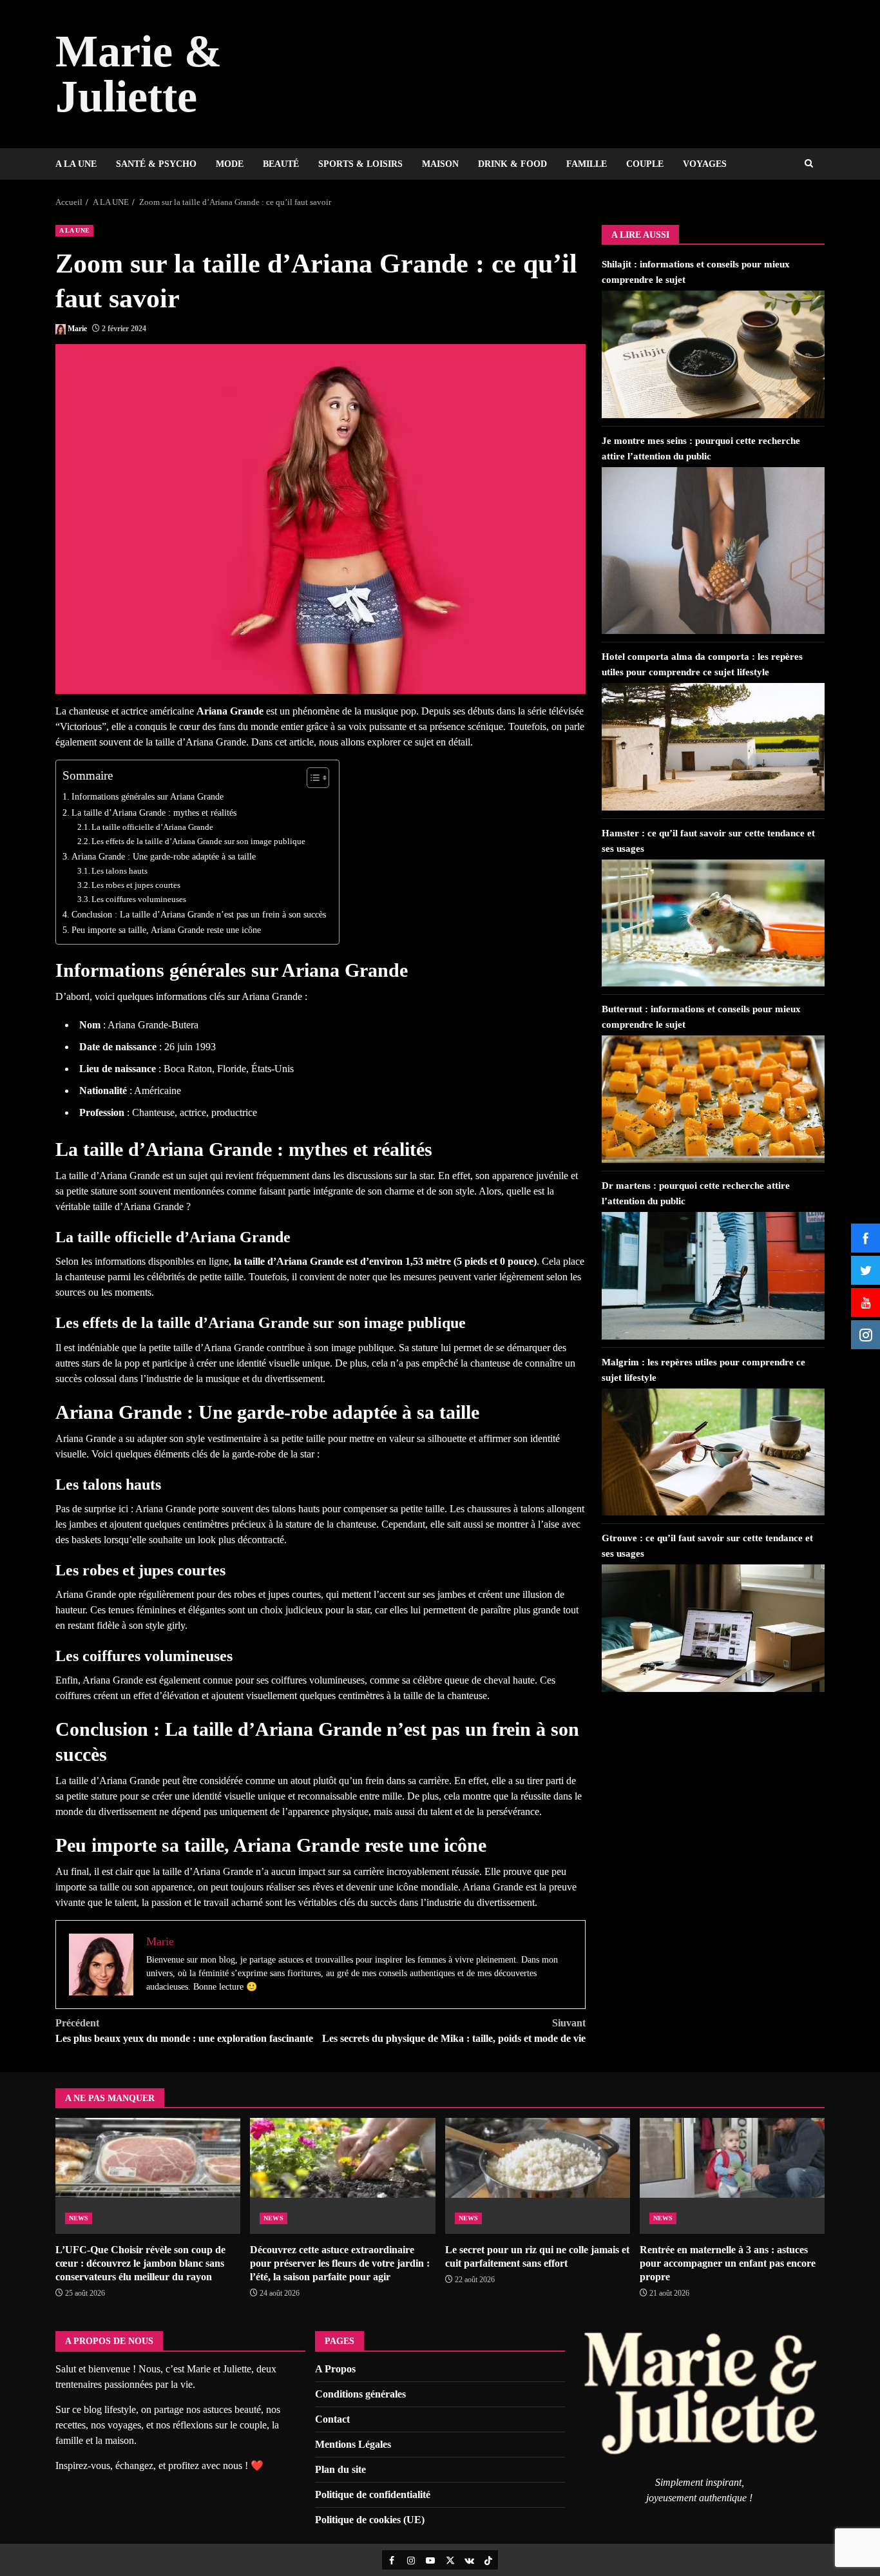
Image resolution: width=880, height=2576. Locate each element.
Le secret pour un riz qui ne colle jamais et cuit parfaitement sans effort (538, 2176)
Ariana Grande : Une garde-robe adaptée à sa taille (164, 856)
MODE (230, 164)
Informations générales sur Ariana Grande (148, 796)
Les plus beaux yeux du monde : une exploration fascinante (184, 2031)
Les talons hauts (120, 871)
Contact (332, 2419)
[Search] (809, 164)
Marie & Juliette (139, 74)
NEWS (79, 2218)
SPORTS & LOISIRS (360, 164)
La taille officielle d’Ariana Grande (152, 827)
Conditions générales (360, 2394)
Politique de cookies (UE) (370, 2520)
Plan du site (340, 2469)
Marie (77, 329)
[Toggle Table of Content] (311, 778)
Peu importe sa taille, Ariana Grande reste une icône (166, 930)
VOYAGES (705, 164)
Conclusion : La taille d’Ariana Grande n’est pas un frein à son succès (199, 914)
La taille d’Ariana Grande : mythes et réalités (154, 812)
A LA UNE (76, 164)
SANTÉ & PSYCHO (156, 164)
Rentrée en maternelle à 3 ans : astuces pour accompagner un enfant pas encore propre (732, 2176)
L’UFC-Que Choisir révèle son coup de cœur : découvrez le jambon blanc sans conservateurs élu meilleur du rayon (148, 2176)
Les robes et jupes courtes (136, 885)
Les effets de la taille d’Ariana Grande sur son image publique (198, 841)
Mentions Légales (353, 2444)
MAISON (440, 164)
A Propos (335, 2369)
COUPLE (645, 164)
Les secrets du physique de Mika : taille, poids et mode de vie (454, 2031)
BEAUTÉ (281, 164)
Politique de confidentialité (373, 2494)
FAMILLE (587, 164)
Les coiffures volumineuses (139, 899)
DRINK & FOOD (512, 164)
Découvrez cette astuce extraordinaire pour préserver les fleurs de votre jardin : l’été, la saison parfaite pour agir (342, 2176)
